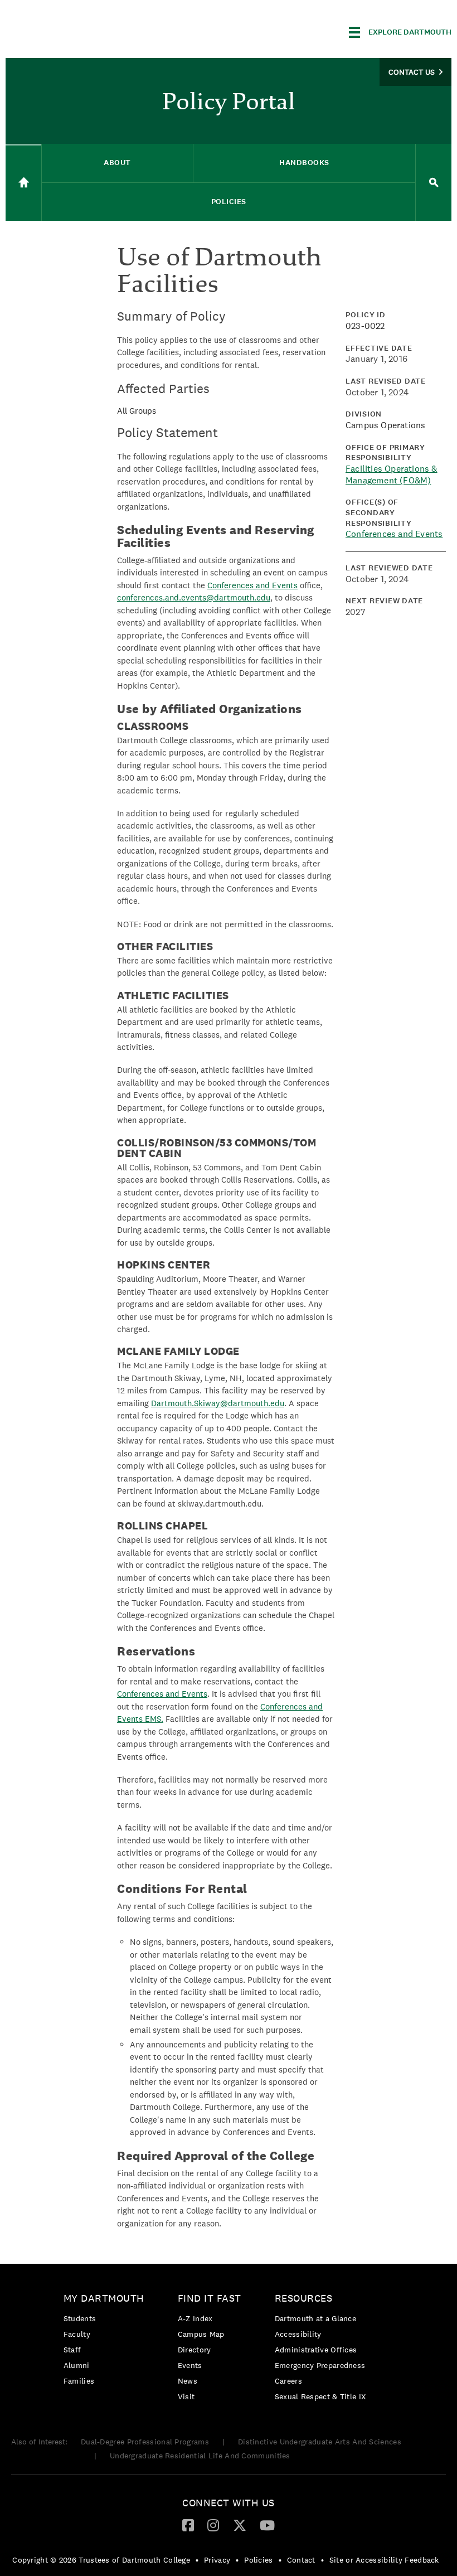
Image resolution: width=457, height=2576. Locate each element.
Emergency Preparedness (320, 2365)
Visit (186, 2396)
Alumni (77, 2365)
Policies (229, 202)
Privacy (217, 2560)
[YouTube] (267, 2525)
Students (80, 2318)
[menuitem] (107, 2342)
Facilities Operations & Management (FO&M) (392, 474)
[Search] (434, 183)
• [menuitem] (197, 2560)
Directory (195, 2350)
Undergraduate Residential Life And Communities (200, 2456)
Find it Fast (210, 2298)
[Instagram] (213, 2525)
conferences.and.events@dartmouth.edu (194, 597)
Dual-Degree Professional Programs (145, 2442)
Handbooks (304, 163)
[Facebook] (188, 2525)
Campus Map (201, 2334)
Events (190, 2365)
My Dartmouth (104, 2298)
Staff (72, 2350)
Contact (301, 2560)
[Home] (23, 182)
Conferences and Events (252, 585)
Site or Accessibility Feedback (384, 2560)
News (188, 2381)
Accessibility (298, 2334)
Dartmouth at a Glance (315, 2318)
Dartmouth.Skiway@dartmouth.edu (218, 1403)
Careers (288, 2381)
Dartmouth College (94, 30)
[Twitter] (240, 2525)
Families (79, 2381)
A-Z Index (195, 2318)
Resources (304, 2298)
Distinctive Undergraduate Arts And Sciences (320, 2442)
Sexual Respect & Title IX (320, 2396)
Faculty (77, 2334)
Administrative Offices (316, 2350)
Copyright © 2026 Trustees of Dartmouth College (101, 2560)
